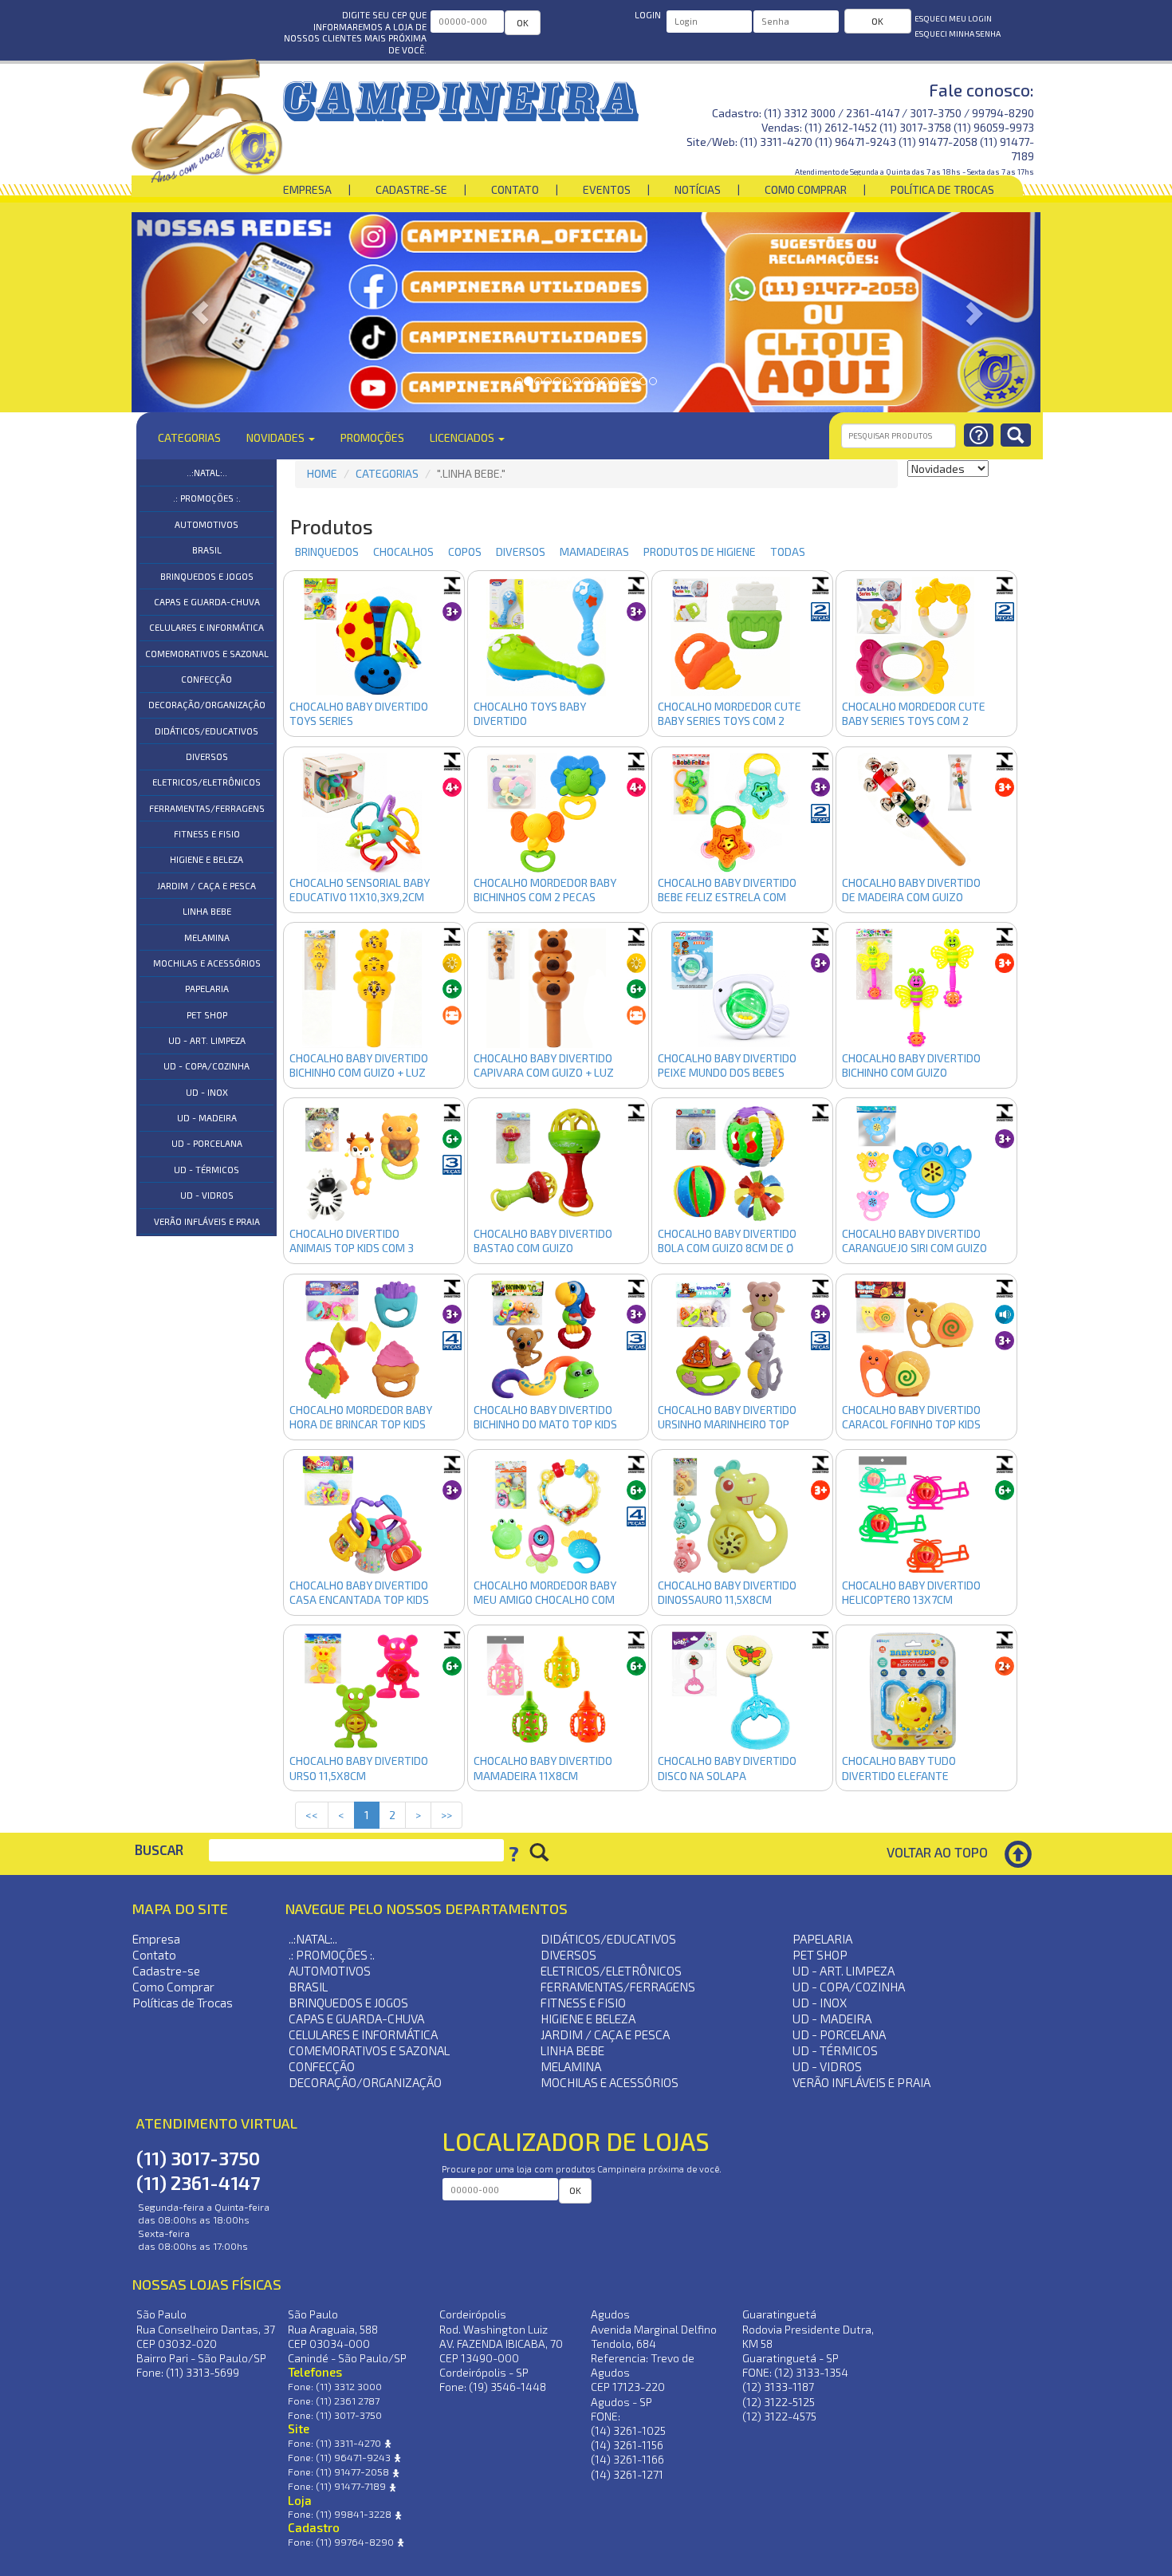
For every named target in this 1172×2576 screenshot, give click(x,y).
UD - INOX (207, 1092)
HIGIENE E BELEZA (206, 859)
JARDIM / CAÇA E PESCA (206, 886)
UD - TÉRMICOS (206, 1170)
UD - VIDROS (207, 1195)
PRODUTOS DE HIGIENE (694, 551)
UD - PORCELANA (207, 1143)
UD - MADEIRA (207, 1118)
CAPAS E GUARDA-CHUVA (207, 602)
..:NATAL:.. (207, 473)
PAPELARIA (207, 989)
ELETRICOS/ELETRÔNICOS (206, 782)
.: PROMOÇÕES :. (207, 498)
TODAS (788, 551)
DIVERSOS (207, 756)
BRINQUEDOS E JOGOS (207, 576)
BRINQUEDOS (321, 551)
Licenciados (463, 437)
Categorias (189, 437)
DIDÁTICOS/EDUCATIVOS (206, 731)
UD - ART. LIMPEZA (207, 1040)
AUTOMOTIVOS (206, 524)
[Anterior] (200, 312)
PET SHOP (207, 1015)
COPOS (459, 551)
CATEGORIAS (387, 473)
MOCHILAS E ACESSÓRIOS (207, 963)
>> (446, 1815)
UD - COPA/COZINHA (206, 1066)
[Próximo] (972, 312)
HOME (322, 473)
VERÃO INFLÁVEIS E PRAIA (207, 1221)
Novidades (277, 437)
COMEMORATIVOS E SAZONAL (207, 654)
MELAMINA (207, 937)
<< (312, 1815)
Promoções (372, 437)
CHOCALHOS (397, 551)
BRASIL (207, 550)
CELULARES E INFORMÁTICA (206, 627)
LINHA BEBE (207, 911)
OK (523, 22)
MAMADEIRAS (588, 551)
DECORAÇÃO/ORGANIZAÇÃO (207, 705)
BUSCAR (159, 1850)
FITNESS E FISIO (207, 834)
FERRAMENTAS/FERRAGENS (207, 808)
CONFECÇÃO (206, 679)
